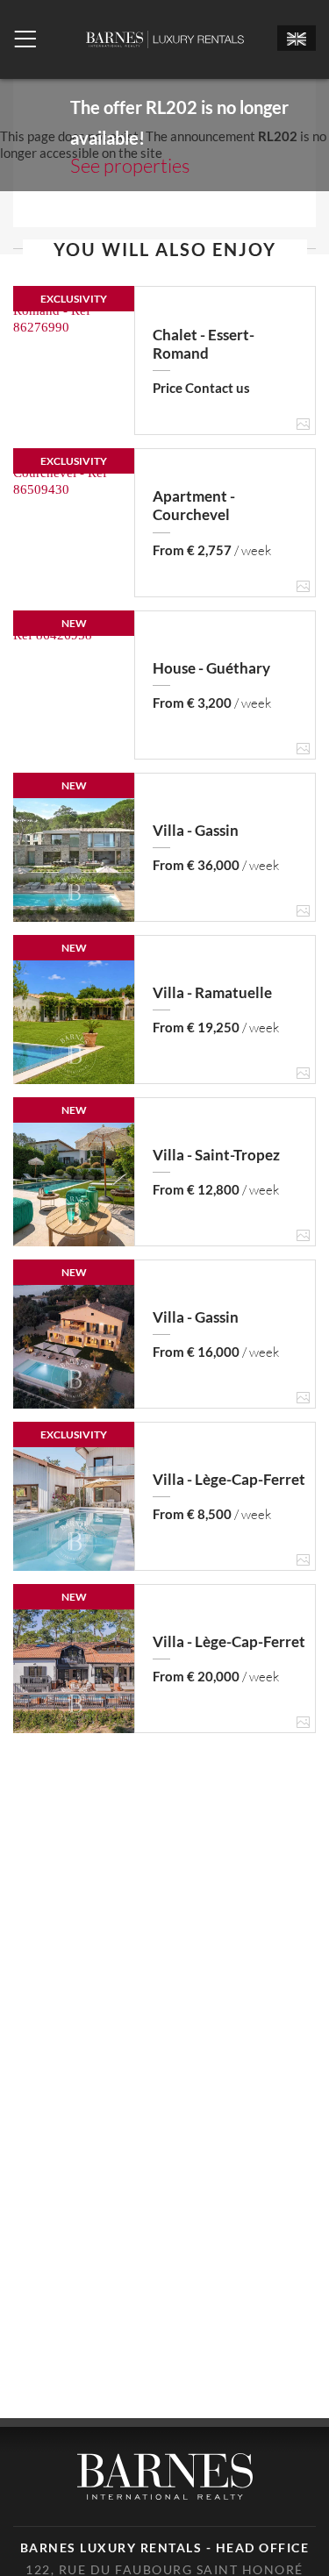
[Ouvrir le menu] (25, 39)
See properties (130, 165)
